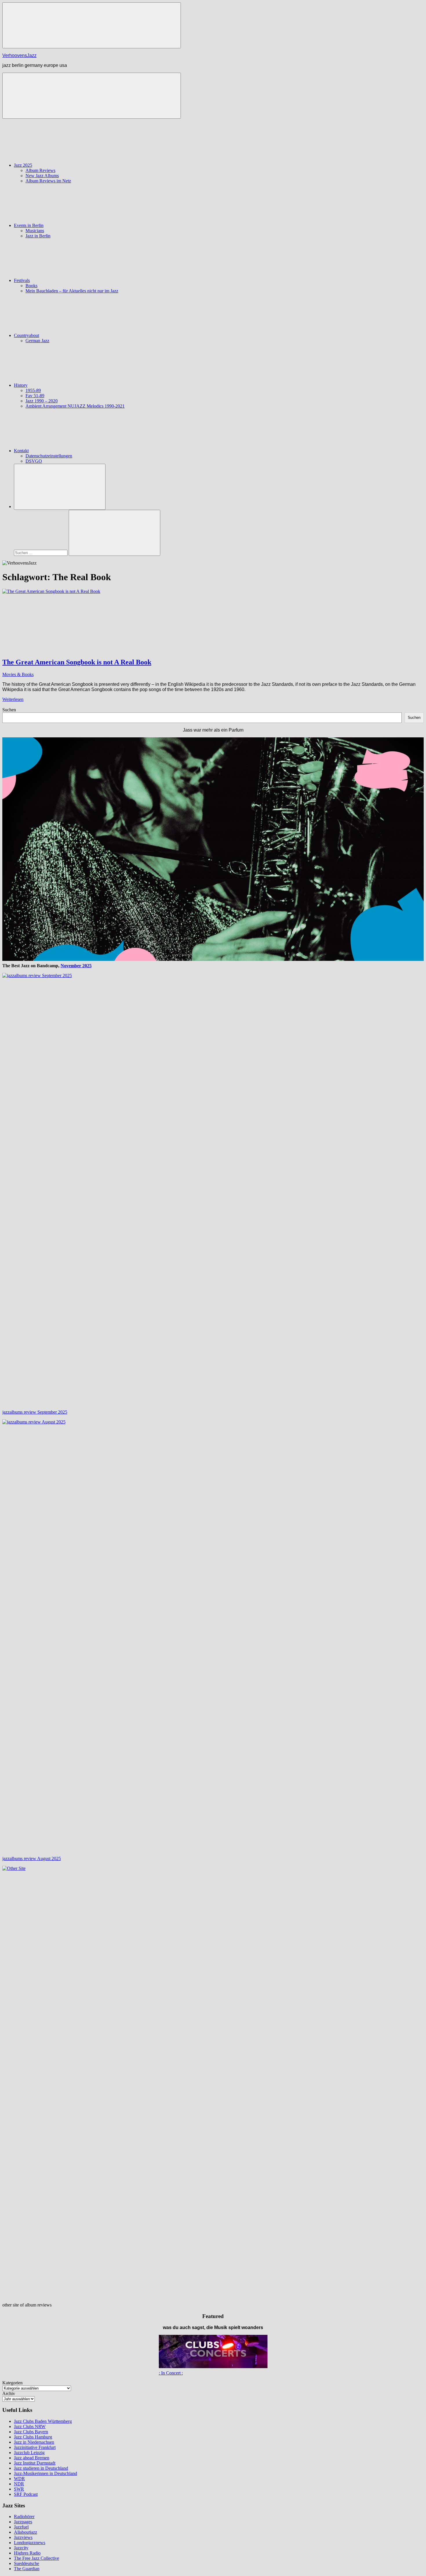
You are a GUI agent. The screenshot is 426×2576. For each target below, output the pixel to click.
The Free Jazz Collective (37, 2558)
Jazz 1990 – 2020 (42, 401)
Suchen (9, 710)
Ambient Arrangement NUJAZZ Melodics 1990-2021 (75, 406)
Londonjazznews (30, 2543)
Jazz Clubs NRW (30, 2426)
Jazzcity (21, 2548)
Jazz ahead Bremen (32, 2458)
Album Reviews (40, 170)
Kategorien (12, 2383)
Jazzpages (23, 2522)
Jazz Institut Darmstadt (35, 2463)
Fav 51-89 (35, 396)
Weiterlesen (13, 699)
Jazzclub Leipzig (29, 2453)
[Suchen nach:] (41, 553)
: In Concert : (171, 2373)
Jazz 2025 (23, 165)
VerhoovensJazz (19, 55)
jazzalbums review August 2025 (32, 1858)
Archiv (9, 2393)
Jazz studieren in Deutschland (41, 2468)
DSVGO (34, 461)
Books (31, 286)
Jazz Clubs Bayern (31, 2432)
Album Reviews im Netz (48, 181)
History (21, 385)
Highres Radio (27, 2553)
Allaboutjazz (26, 2532)
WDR (19, 2479)
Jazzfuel (21, 2527)
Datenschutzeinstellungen (49, 456)
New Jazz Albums (42, 176)
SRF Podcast (26, 2494)
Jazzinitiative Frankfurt (35, 2447)
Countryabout (27, 335)
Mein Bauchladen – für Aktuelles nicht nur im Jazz (72, 291)
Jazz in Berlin (38, 236)
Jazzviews (23, 2537)
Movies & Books (18, 674)
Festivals (22, 280)
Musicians (35, 231)
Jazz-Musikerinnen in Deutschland (45, 2473)
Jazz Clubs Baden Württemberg (43, 2421)
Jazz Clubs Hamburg (33, 2437)
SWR (19, 2489)
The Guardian (27, 2569)
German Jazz (37, 341)
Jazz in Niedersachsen (34, 2442)
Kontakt (21, 451)
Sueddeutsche (27, 2563)
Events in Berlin (29, 225)
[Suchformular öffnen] (60, 487)
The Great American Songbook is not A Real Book (77, 662)
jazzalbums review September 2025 (35, 1412)
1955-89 (33, 390)
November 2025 (76, 966)
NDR (19, 2484)
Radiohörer (24, 2517)
